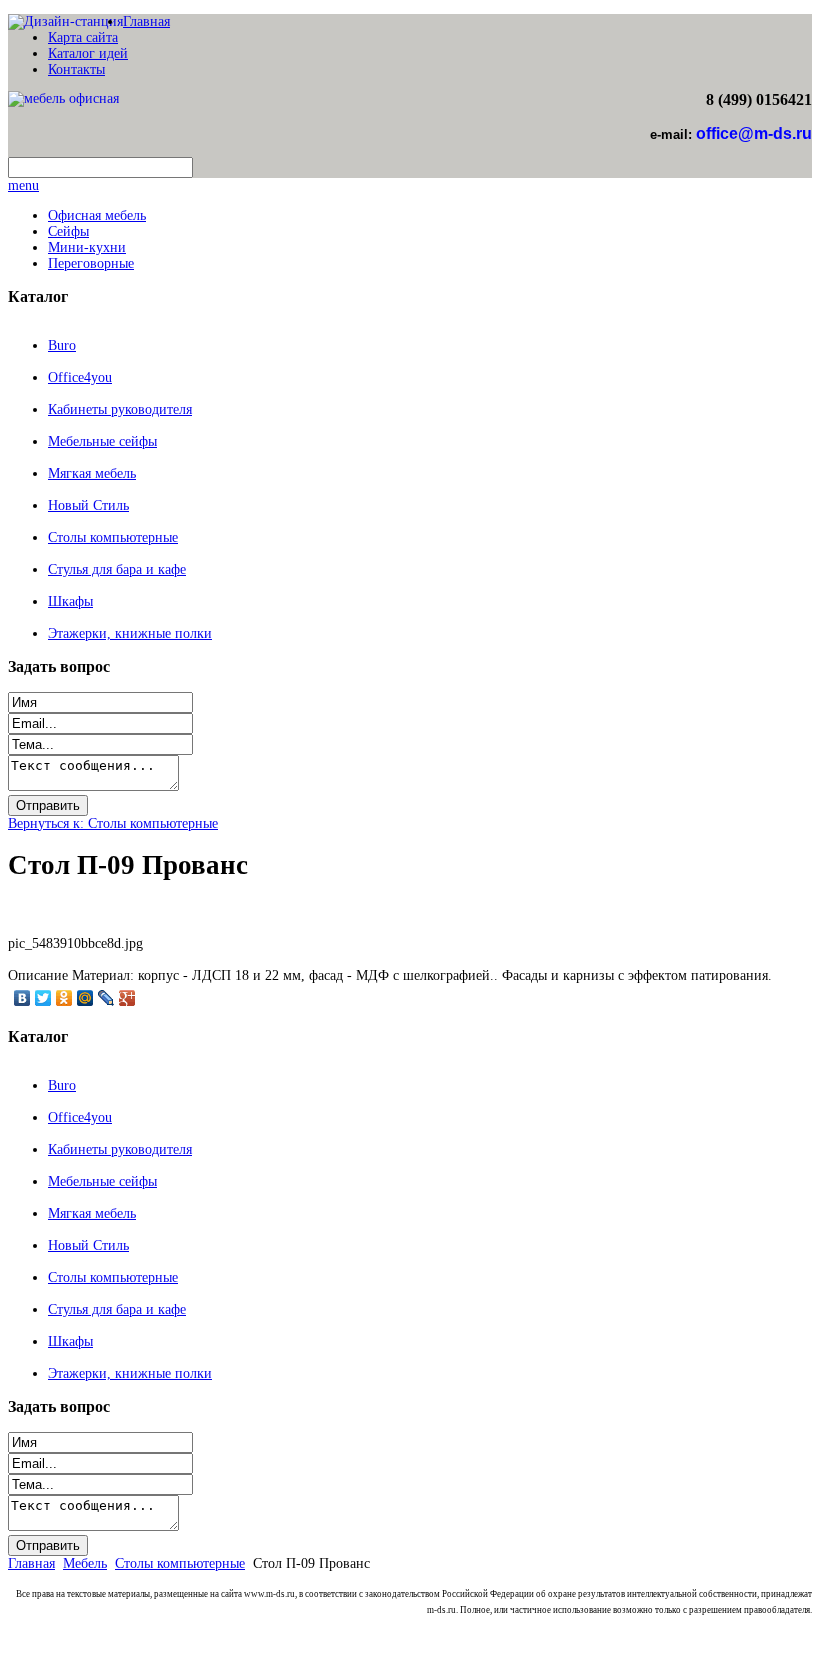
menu (23, 185)
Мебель (85, 1563)
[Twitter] (43, 998)
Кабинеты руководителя (120, 409)
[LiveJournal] (106, 998)
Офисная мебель (97, 215)
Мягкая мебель (92, 473)
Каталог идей (88, 53)
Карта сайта (83, 37)
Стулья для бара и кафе (117, 569)
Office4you (80, 377)
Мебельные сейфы (102, 441)
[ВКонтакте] (22, 998)
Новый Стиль (88, 505)
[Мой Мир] (85, 998)
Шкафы (70, 601)
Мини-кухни (87, 247)
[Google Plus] (127, 998)
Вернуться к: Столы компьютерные (113, 823)
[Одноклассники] (64, 998)
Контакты (76, 69)
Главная (146, 21)
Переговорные (91, 263)
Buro (62, 345)
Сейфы (68, 231)
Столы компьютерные (113, 537)
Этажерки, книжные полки (130, 633)
